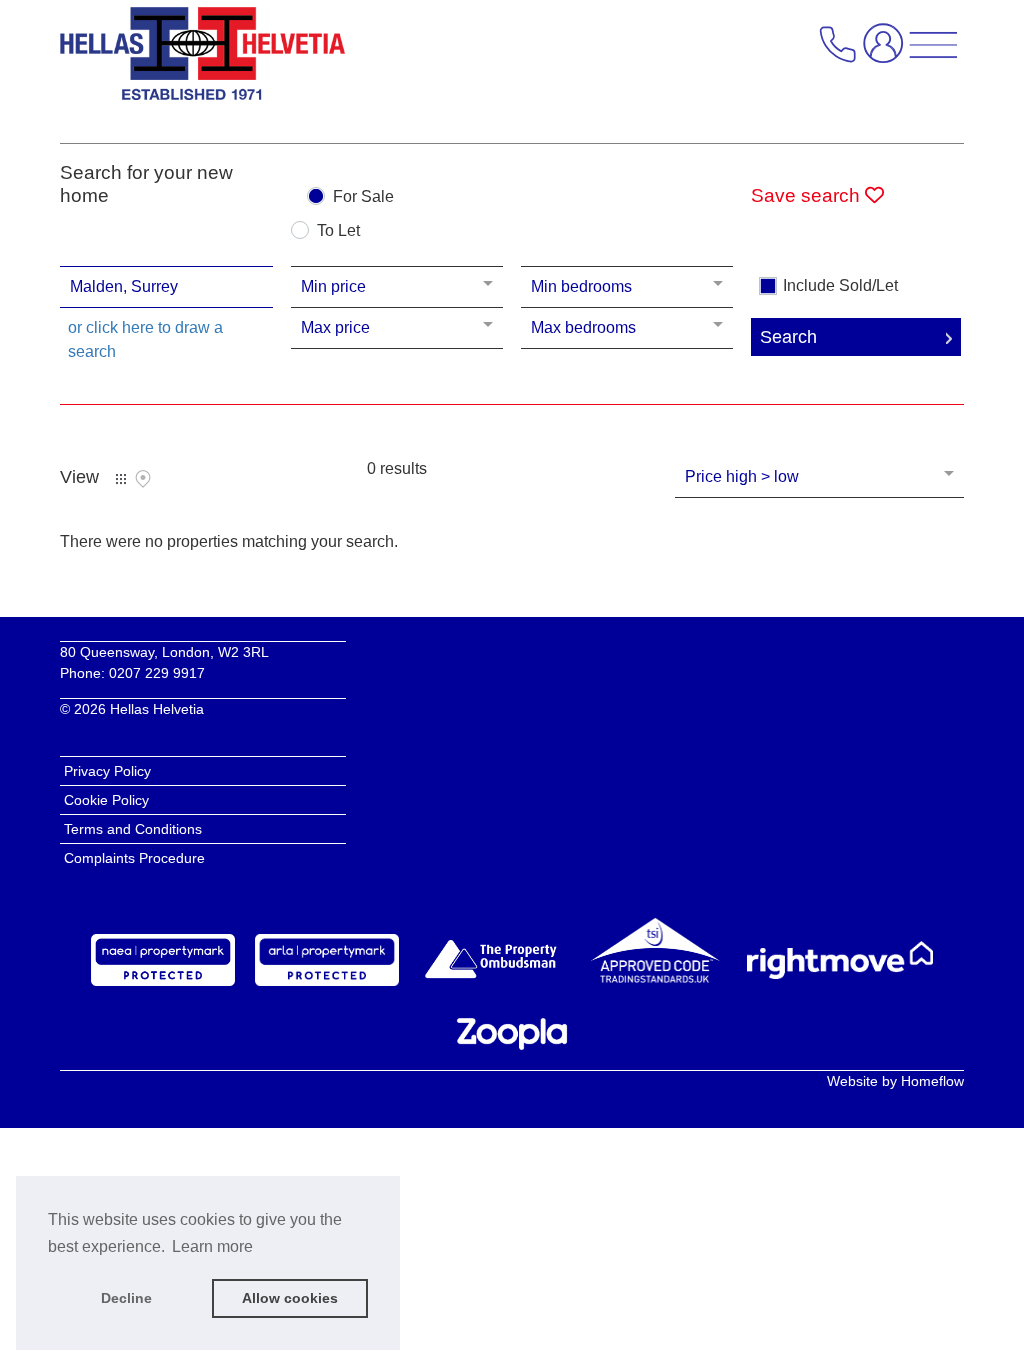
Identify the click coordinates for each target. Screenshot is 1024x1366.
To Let (338, 231)
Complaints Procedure (134, 858)
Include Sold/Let (840, 286)
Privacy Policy (107, 771)
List (121, 479)
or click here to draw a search (145, 339)
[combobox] (166, 287)
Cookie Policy (106, 800)
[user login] (887, 51)
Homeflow (932, 1081)
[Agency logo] (202, 59)
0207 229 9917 (157, 673)
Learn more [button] (212, 1246)
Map (143, 479)
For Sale (363, 197)
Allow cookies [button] (290, 1298)
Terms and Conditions (133, 829)
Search (788, 337)
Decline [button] (126, 1298)
